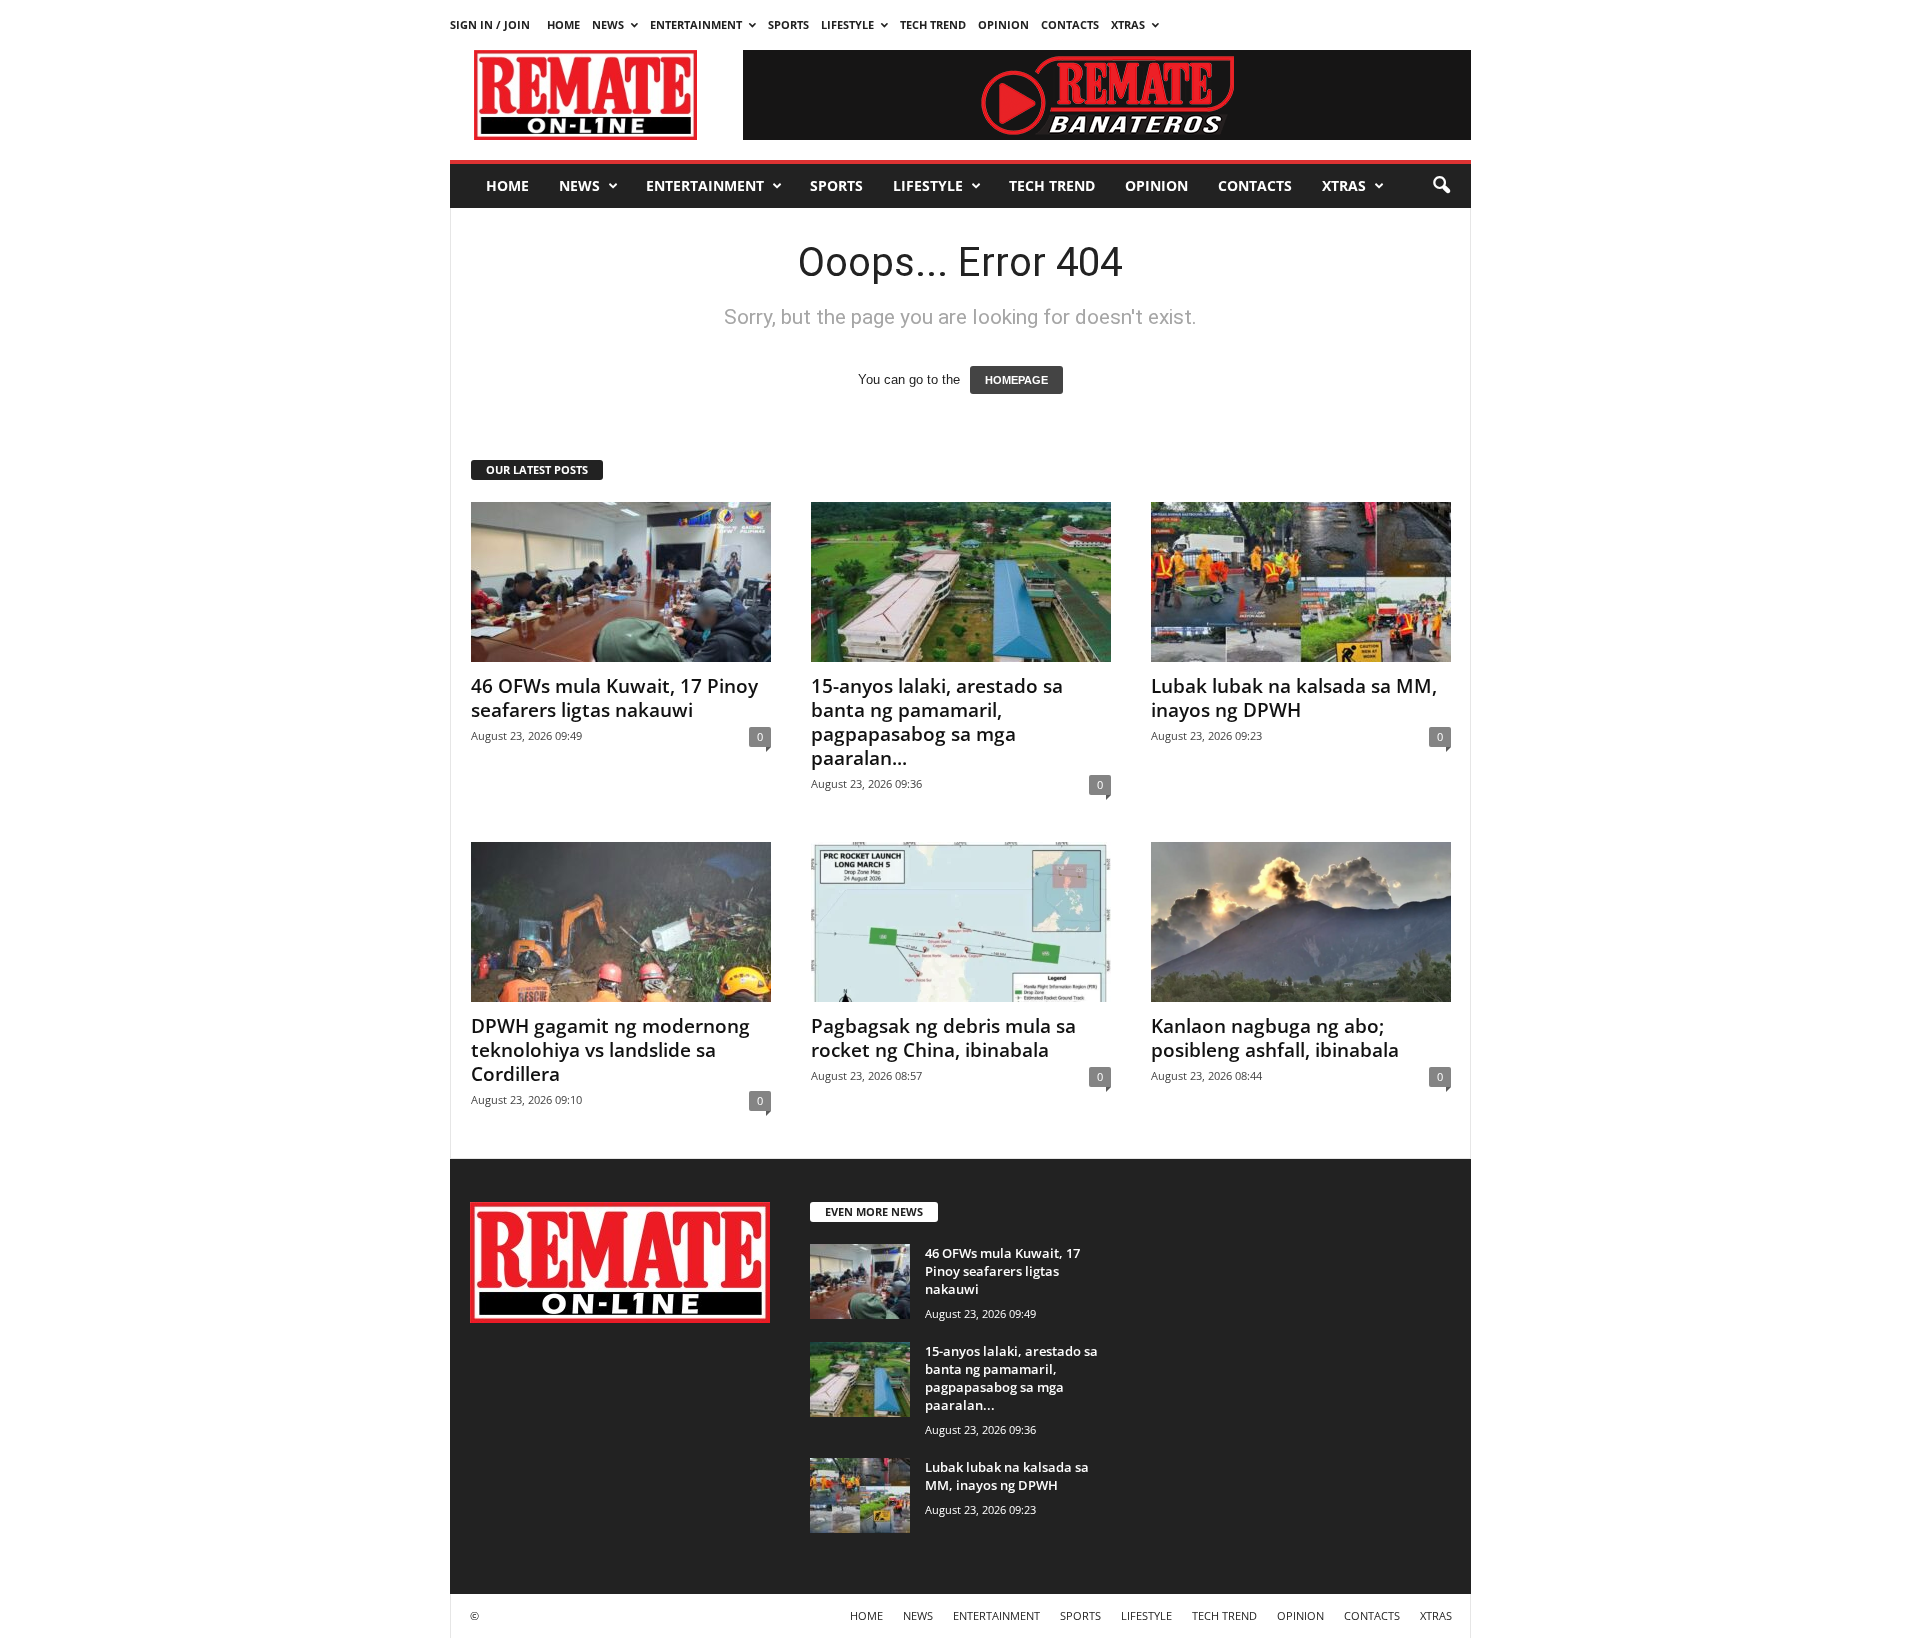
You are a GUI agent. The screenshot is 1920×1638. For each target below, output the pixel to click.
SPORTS (788, 24)
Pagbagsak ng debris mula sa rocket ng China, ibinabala (943, 1038)
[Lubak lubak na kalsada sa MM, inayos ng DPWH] (1301, 582)
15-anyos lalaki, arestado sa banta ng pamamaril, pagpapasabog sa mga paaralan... (937, 722)
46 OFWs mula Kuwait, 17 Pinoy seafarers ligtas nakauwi (614, 698)
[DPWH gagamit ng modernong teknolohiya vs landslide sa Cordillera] (621, 922)
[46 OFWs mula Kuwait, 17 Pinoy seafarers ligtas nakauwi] (621, 582)
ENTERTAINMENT (696, 24)
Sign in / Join (490, 24)
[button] (1441, 186)
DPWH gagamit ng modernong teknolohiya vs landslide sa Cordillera (610, 1050)
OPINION (1003, 24)
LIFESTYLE (847, 24)
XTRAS (1128, 24)
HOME (563, 24)
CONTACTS (1070, 24)
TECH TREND (933, 24)
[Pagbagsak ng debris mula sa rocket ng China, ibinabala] (961, 922)
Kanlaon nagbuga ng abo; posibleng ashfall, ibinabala (1275, 1038)
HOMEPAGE (1016, 380)
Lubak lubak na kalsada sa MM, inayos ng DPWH (1294, 698)
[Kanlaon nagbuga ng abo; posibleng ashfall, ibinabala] (1301, 922)
